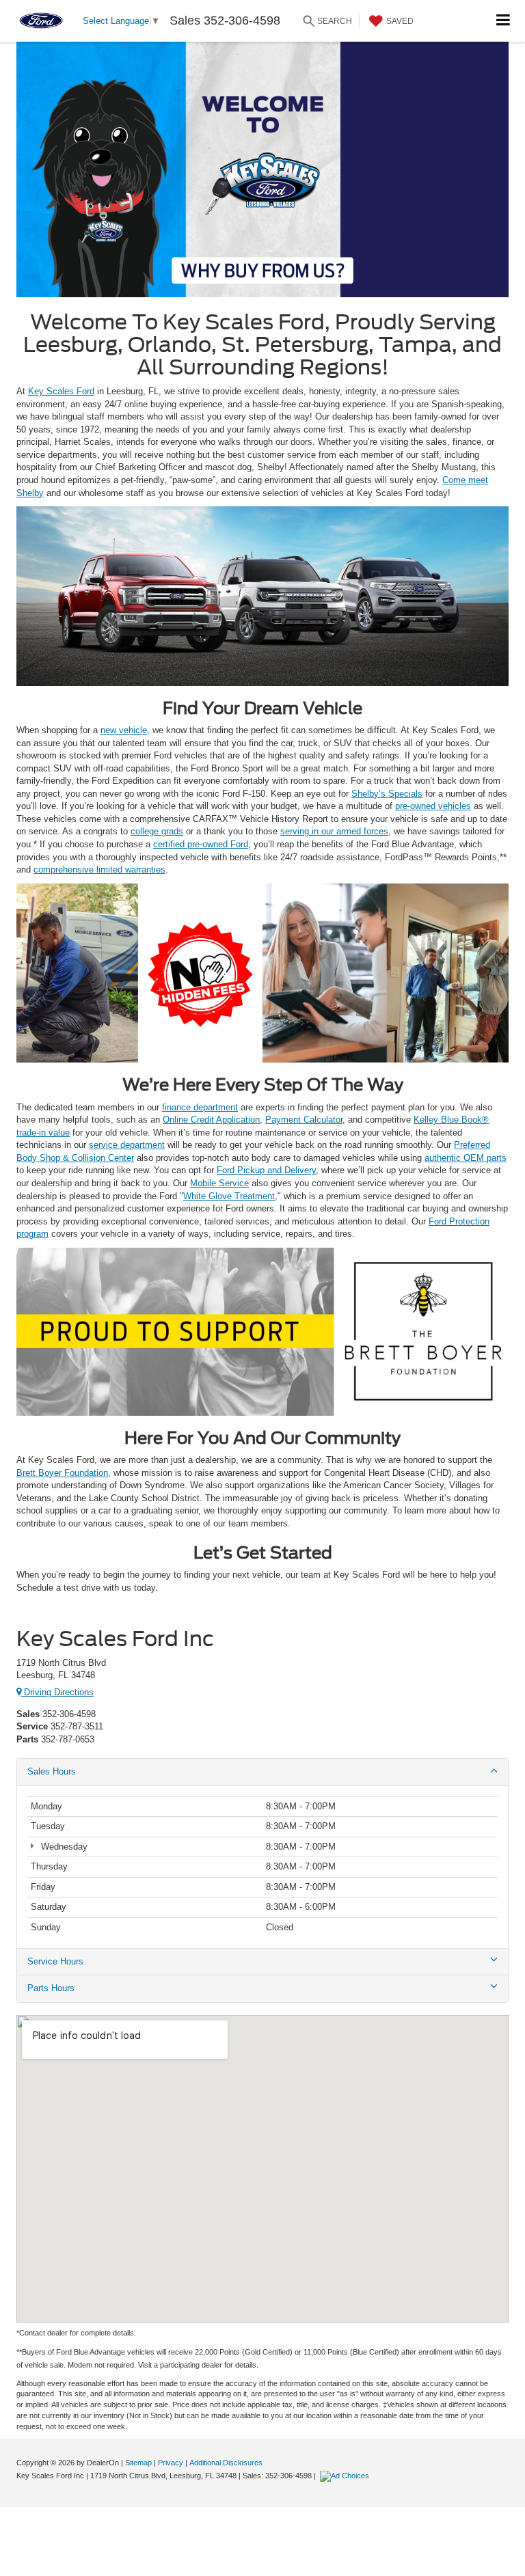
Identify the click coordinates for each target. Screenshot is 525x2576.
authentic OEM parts (466, 1158)
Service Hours (55, 1961)
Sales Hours (52, 1771)
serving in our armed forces (334, 831)
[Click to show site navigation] (503, 21)
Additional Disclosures (226, 2463)
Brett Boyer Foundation (62, 1473)
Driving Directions (57, 1692)
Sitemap (138, 2463)
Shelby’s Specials (387, 794)
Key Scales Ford (61, 391)
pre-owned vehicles (433, 806)
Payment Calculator (304, 1120)
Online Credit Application (211, 1120)
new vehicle (124, 730)
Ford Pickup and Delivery (266, 1170)
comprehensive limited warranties (99, 869)
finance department (200, 1107)
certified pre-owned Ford (201, 844)
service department (127, 1145)
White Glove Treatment (229, 1196)
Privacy (171, 2463)
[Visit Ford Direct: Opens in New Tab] (346, 2476)
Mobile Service (219, 1183)
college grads (157, 831)
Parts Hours (51, 1988)
